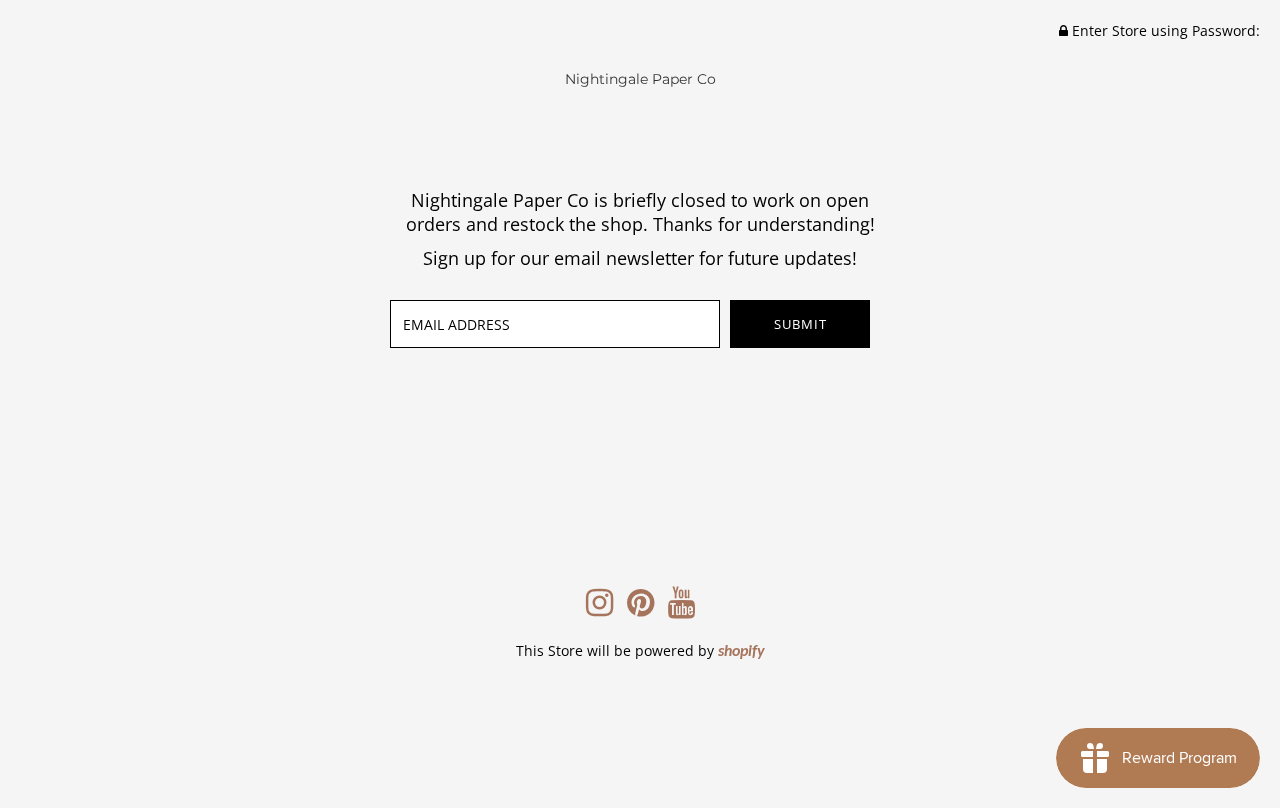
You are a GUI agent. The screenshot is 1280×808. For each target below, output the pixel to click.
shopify (741, 652)
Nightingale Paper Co (640, 79)
